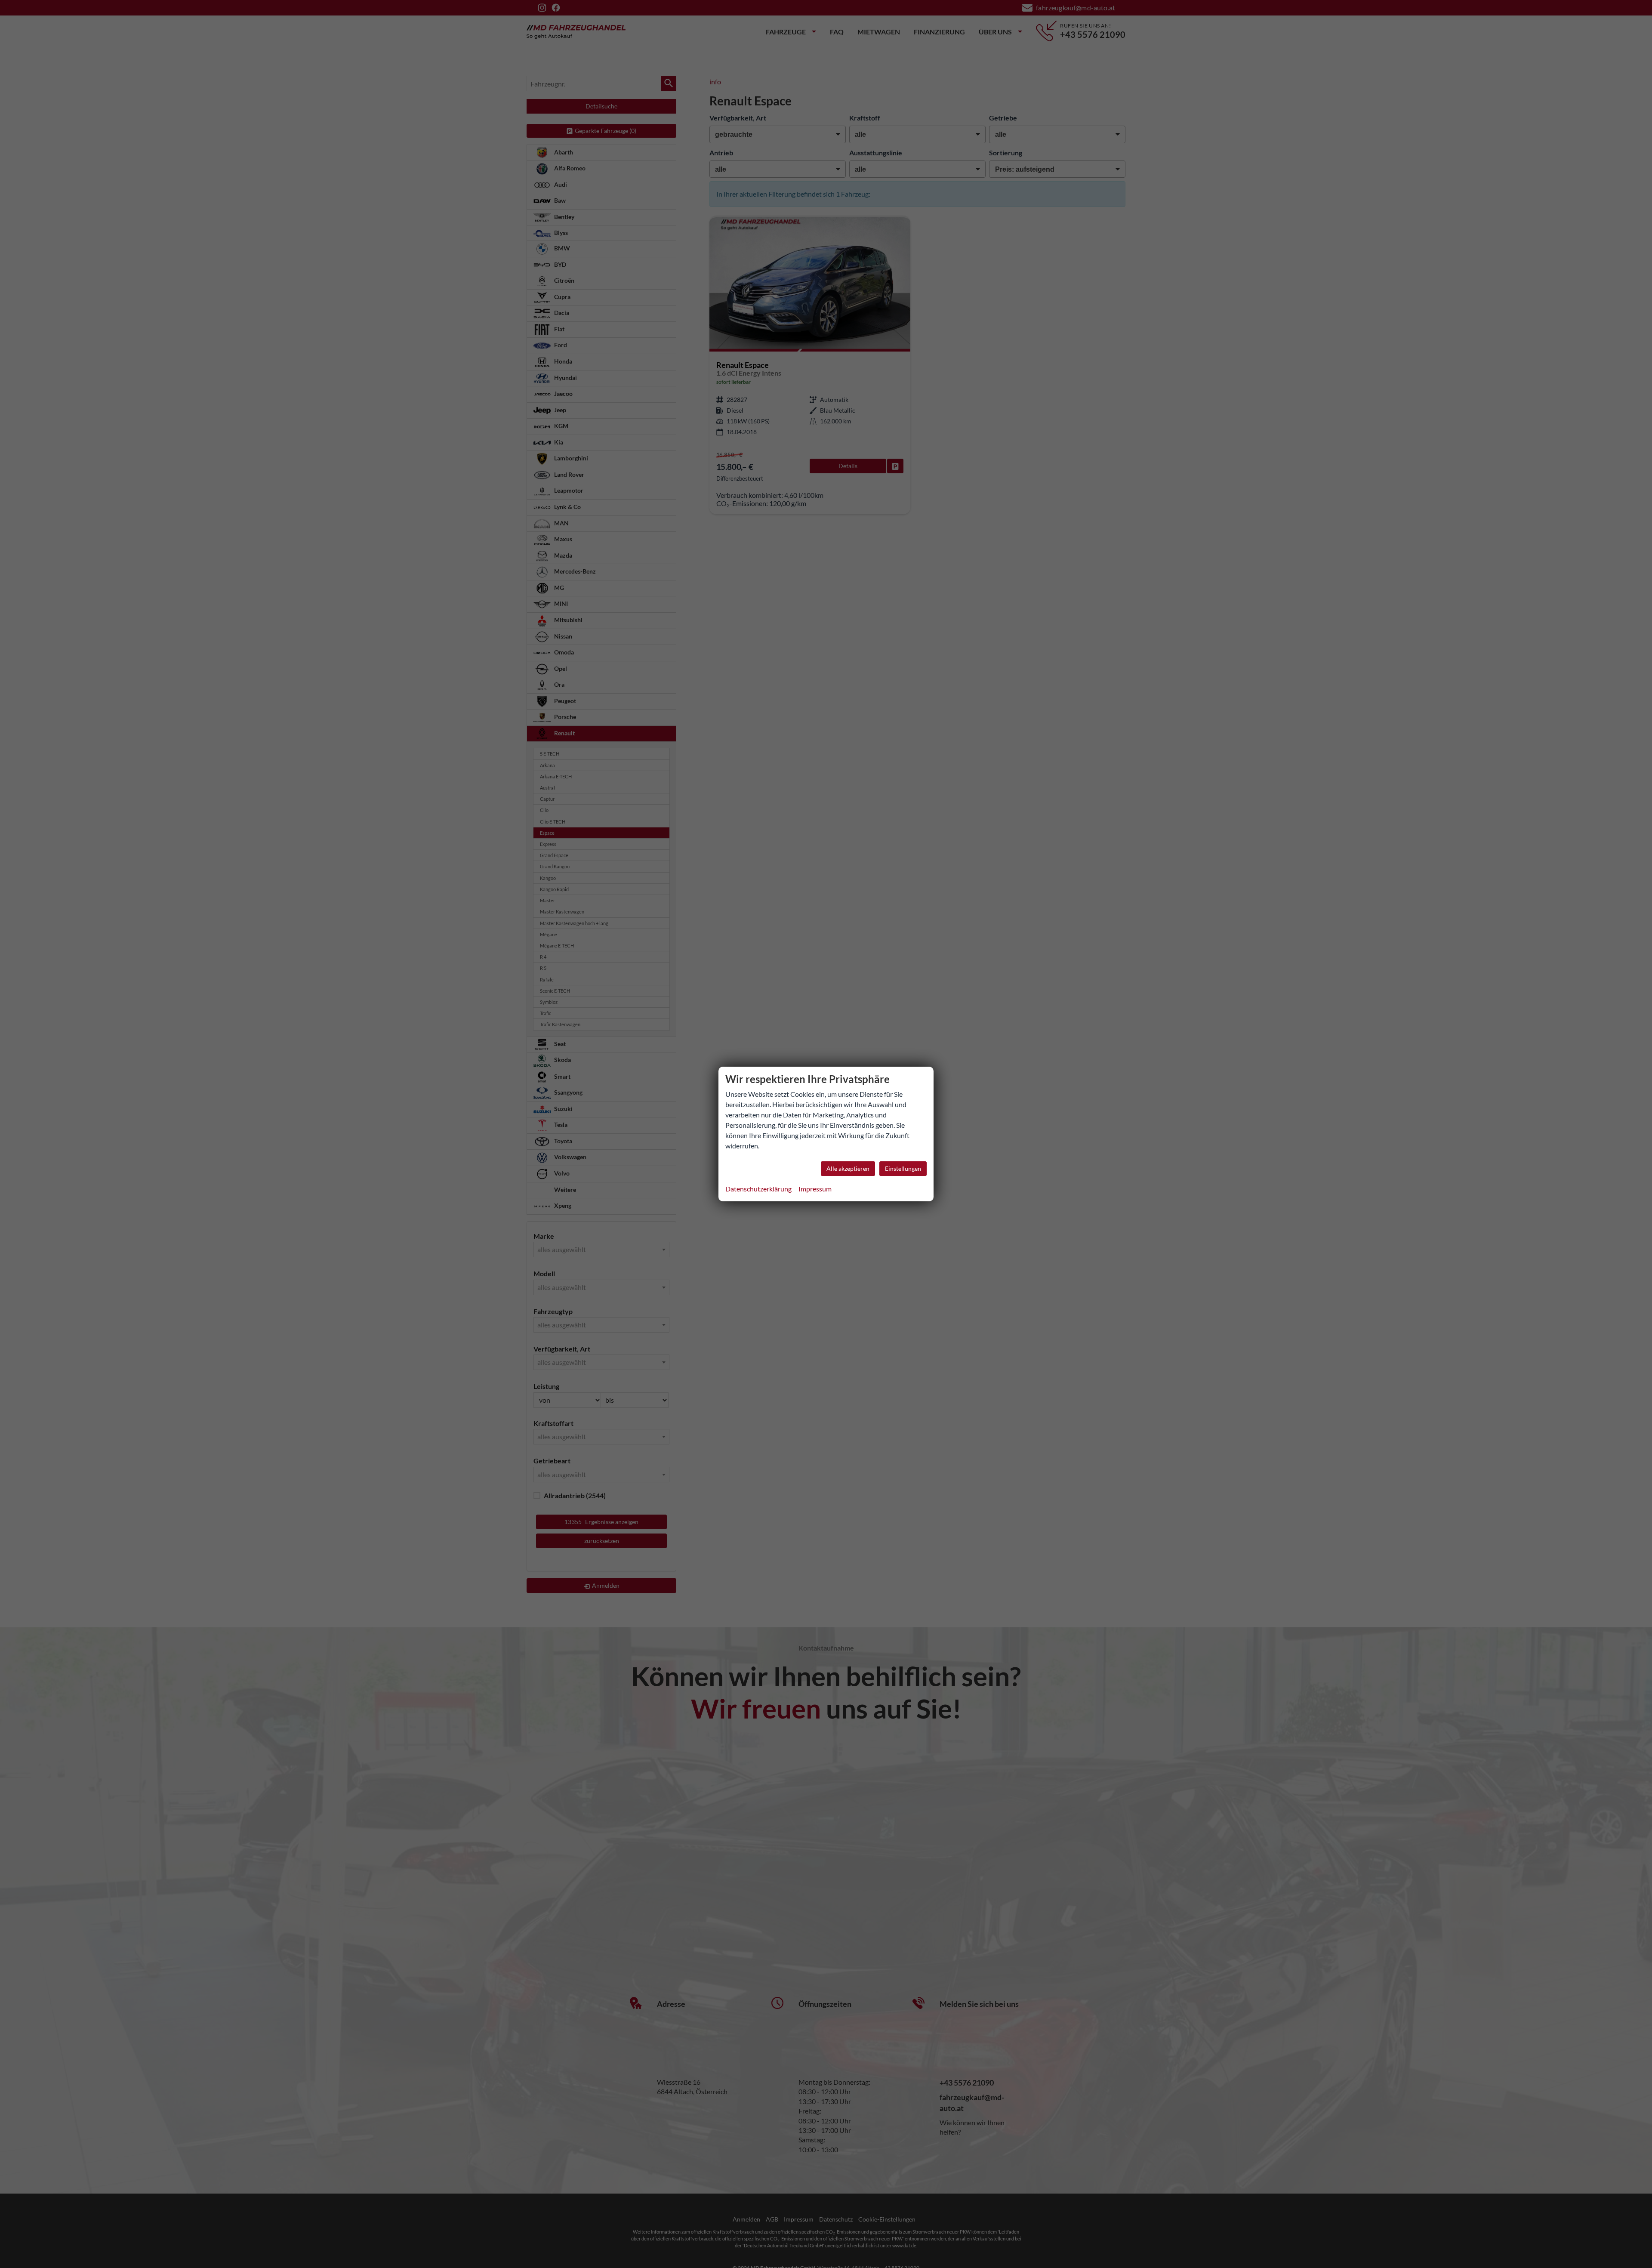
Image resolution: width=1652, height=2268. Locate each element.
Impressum (815, 1189)
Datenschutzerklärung (758, 1189)
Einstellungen (903, 1168)
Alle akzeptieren (848, 1168)
